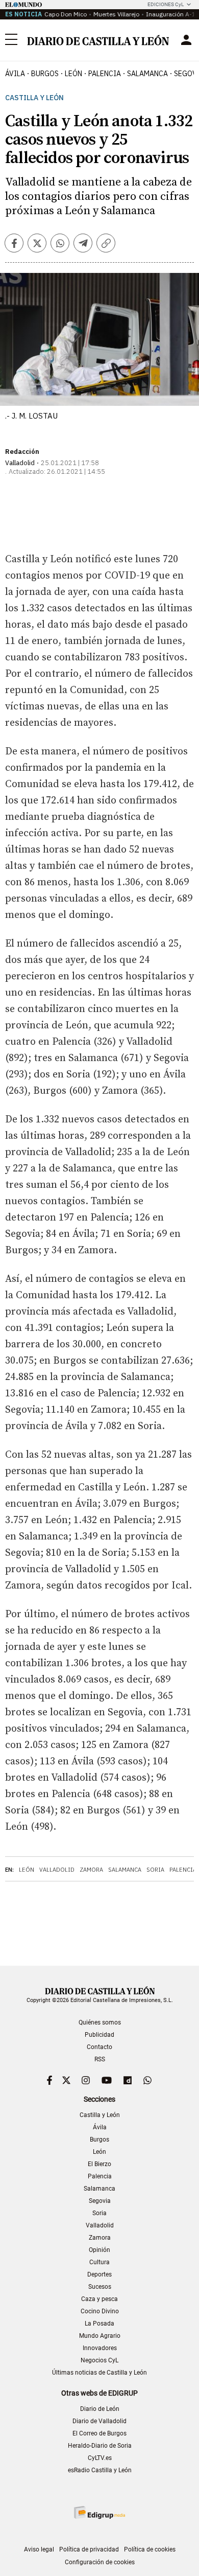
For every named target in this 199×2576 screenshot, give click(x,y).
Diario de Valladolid (99, 2421)
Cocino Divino (100, 2311)
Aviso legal (39, 2549)
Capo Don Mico (66, 14)
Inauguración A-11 (172, 14)
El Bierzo (99, 2164)
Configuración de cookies (100, 2562)
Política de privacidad (89, 2549)
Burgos (99, 2140)
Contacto (99, 2047)
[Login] (186, 40)
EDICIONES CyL (166, 4)
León (27, 1870)
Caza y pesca (99, 2299)
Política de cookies (150, 2549)
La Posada (99, 2324)
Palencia (183, 1870)
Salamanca (125, 1870)
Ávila (100, 2127)
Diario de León (100, 2409)
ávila (15, 74)
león (73, 74)
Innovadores (100, 2348)
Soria (155, 1870)
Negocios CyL (99, 2360)
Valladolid (57, 1870)
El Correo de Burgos (99, 2433)
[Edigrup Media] (99, 2512)
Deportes (99, 2274)
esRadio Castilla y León (100, 2470)
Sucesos (100, 2287)
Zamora (91, 1870)
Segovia (100, 2201)
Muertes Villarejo (116, 14)
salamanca (147, 74)
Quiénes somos (100, 2022)
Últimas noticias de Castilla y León (99, 2373)
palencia (105, 74)
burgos (45, 74)
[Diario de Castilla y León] (98, 40)
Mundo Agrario (100, 2336)
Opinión (99, 2250)
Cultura (99, 2262)
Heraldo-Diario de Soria (100, 2446)
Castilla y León (34, 98)
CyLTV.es (100, 2458)
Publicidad (99, 2035)
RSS (100, 2059)
